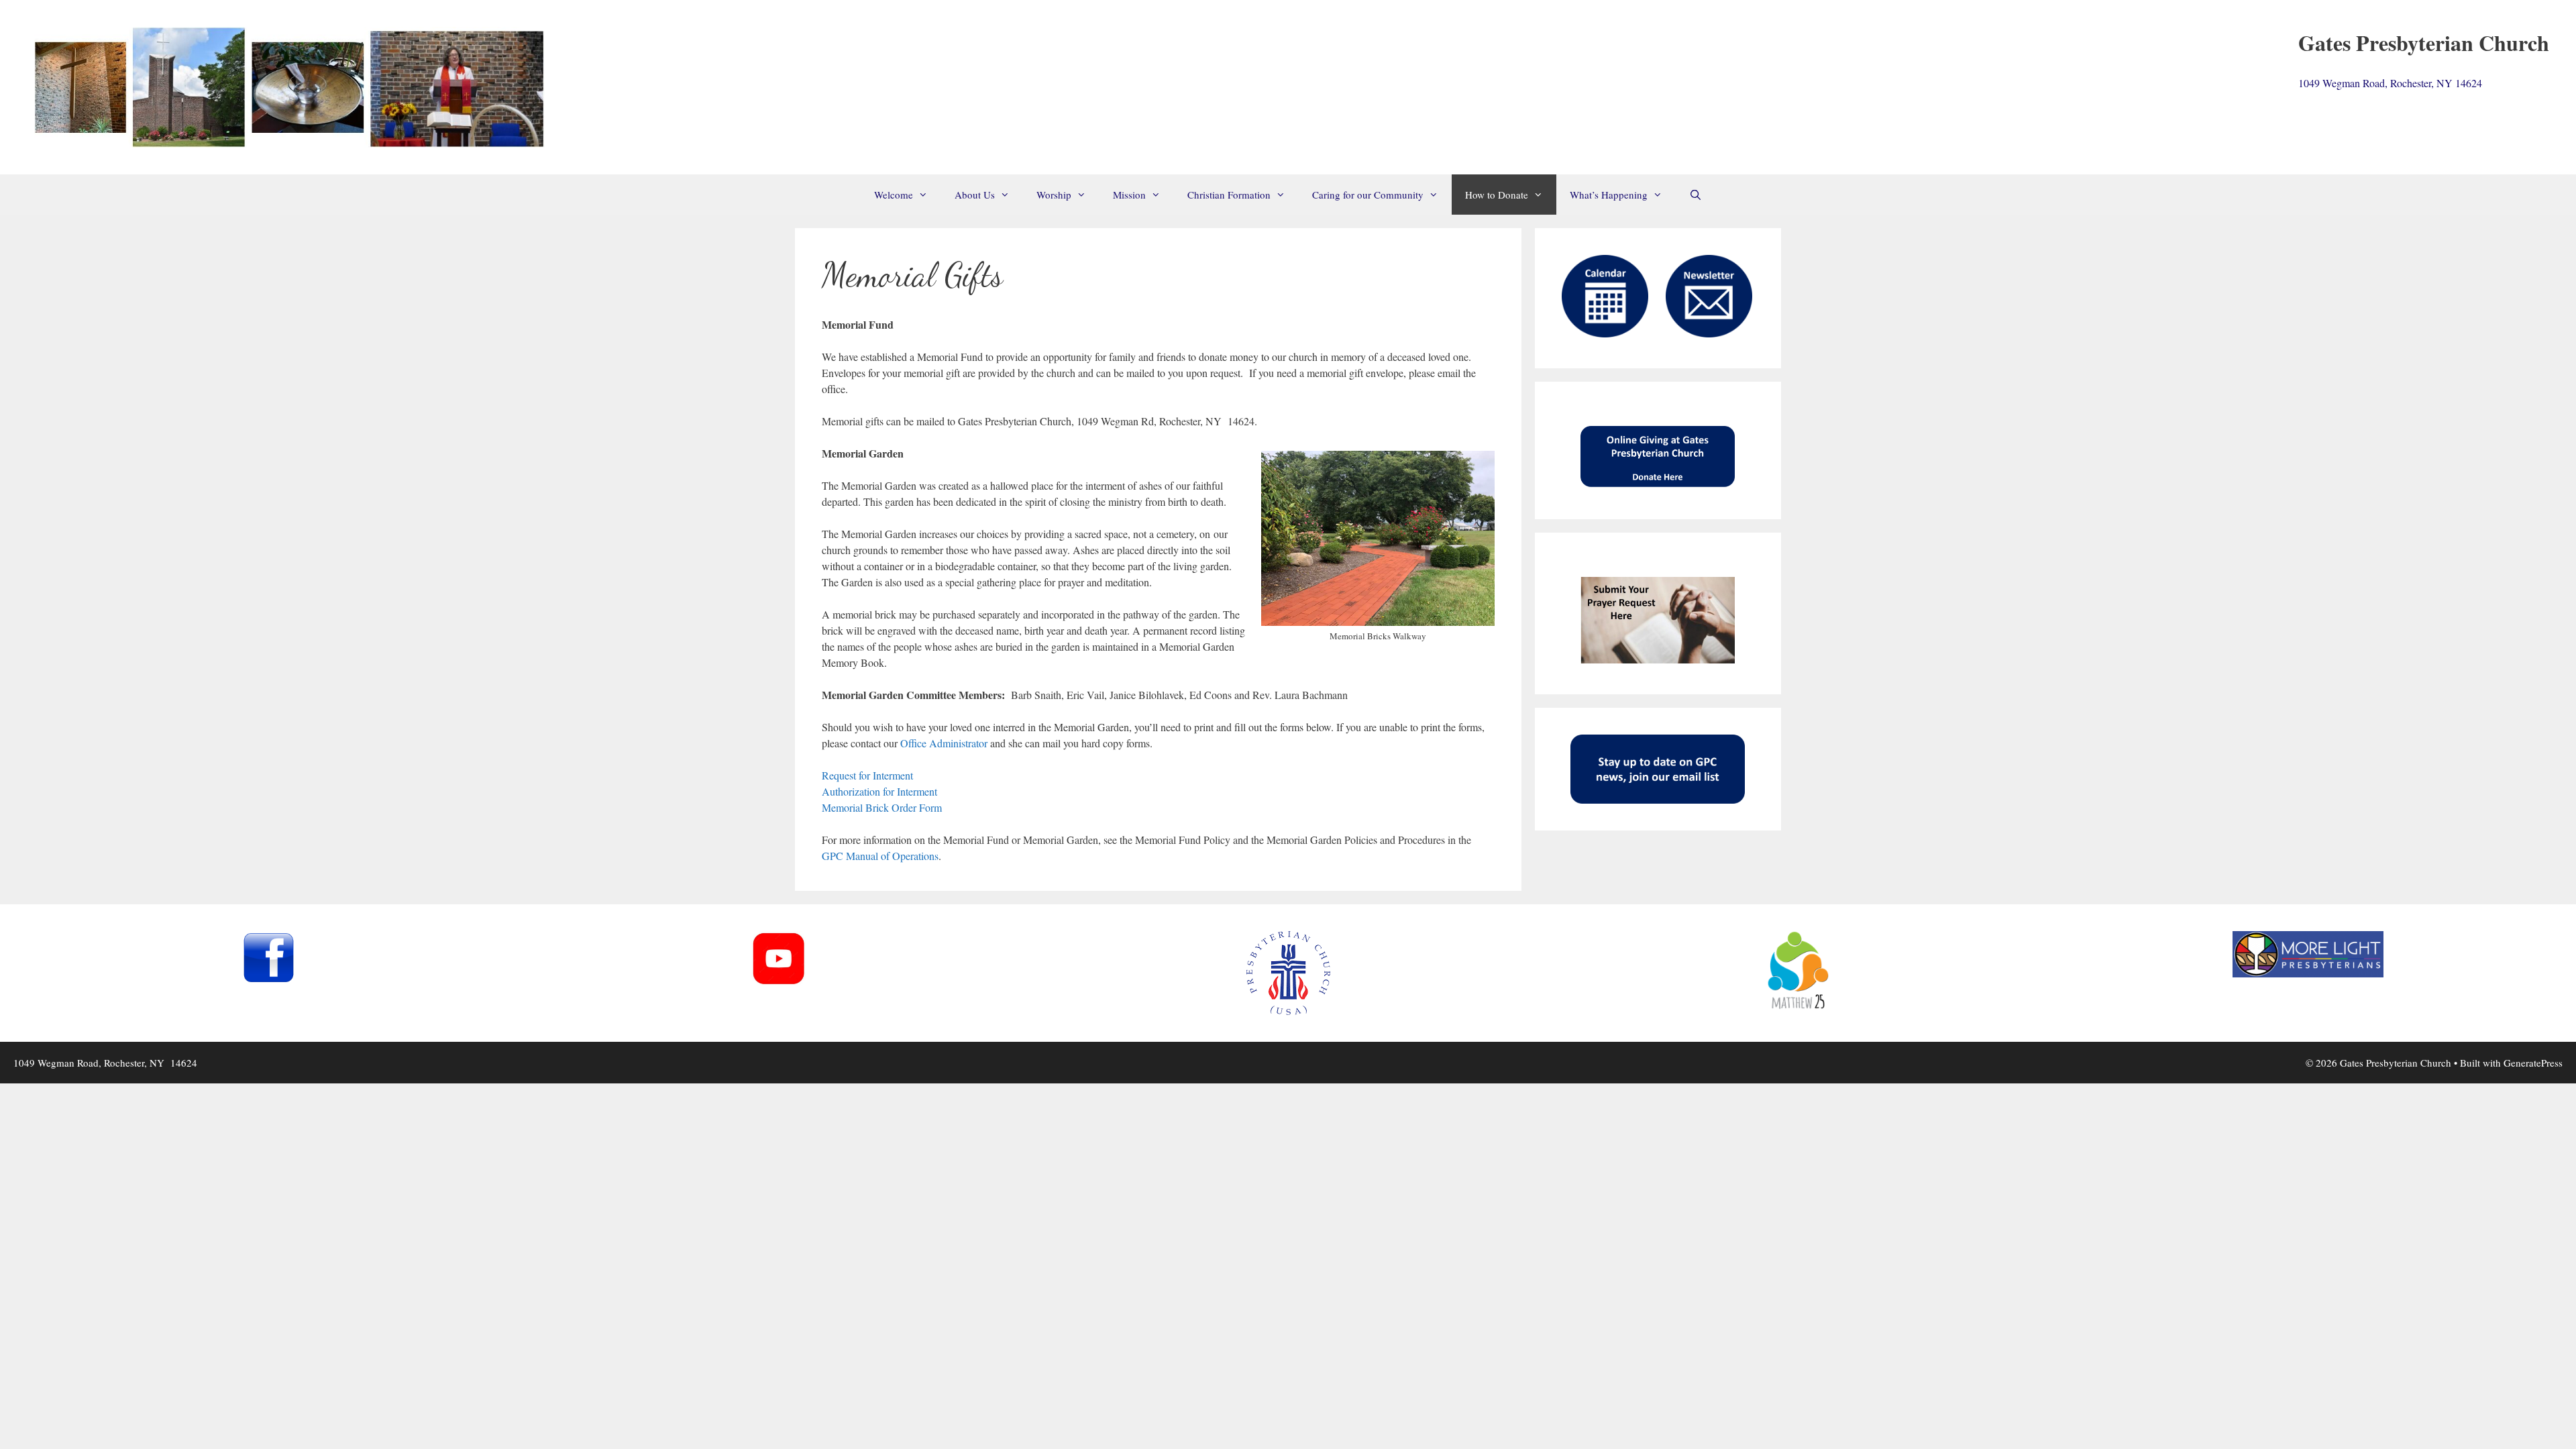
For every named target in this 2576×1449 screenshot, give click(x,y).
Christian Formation (1229, 195)
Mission (1129, 195)
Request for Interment (867, 775)
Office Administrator (944, 743)
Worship (1054, 195)
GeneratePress (2533, 1063)
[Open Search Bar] (1696, 195)
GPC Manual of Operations (880, 856)
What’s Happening (1609, 195)
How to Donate (1497, 195)
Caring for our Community (1368, 195)
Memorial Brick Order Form (882, 807)
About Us (975, 195)
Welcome (894, 195)
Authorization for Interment (879, 791)
